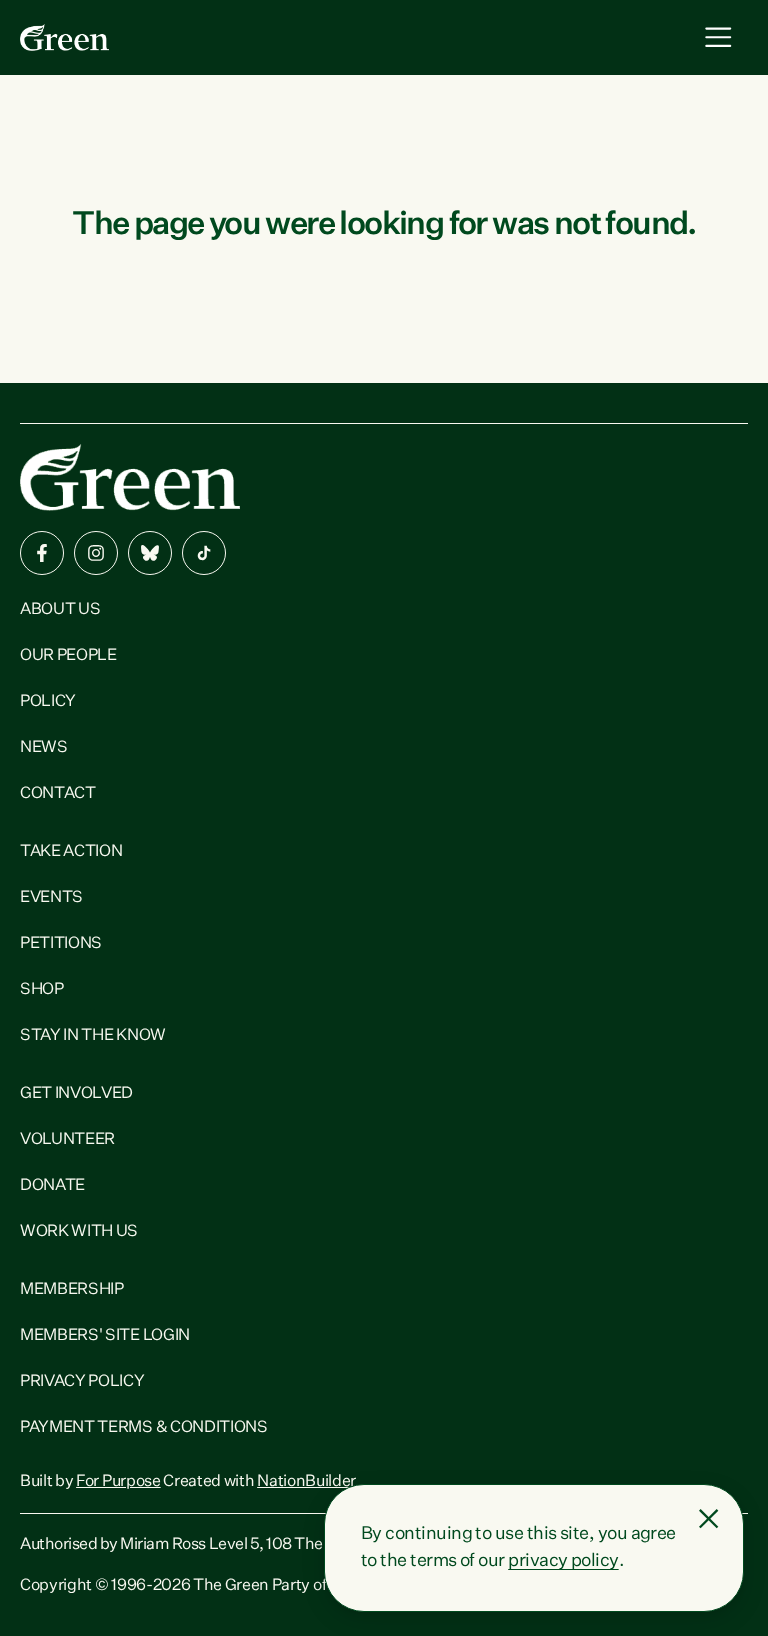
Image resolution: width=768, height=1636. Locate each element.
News (44, 748)
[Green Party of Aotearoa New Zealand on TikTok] (204, 553)
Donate (52, 1186)
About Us (60, 610)
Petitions (61, 944)
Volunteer (67, 1140)
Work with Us (79, 1232)
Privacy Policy (82, 1382)
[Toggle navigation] (718, 37)
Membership (72, 1290)
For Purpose (118, 1482)
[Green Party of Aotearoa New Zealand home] (130, 477)
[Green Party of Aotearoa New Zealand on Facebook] (42, 553)
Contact (58, 794)
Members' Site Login (105, 1336)
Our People (68, 656)
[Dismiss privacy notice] (709, 1519)
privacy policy (563, 1561)
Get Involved (76, 1094)
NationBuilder (306, 1482)
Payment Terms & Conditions (144, 1428)
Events (51, 898)
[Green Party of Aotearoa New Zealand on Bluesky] (150, 553)
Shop (42, 990)
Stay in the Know (93, 1036)
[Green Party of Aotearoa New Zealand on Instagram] (96, 553)
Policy (48, 702)
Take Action (71, 852)
